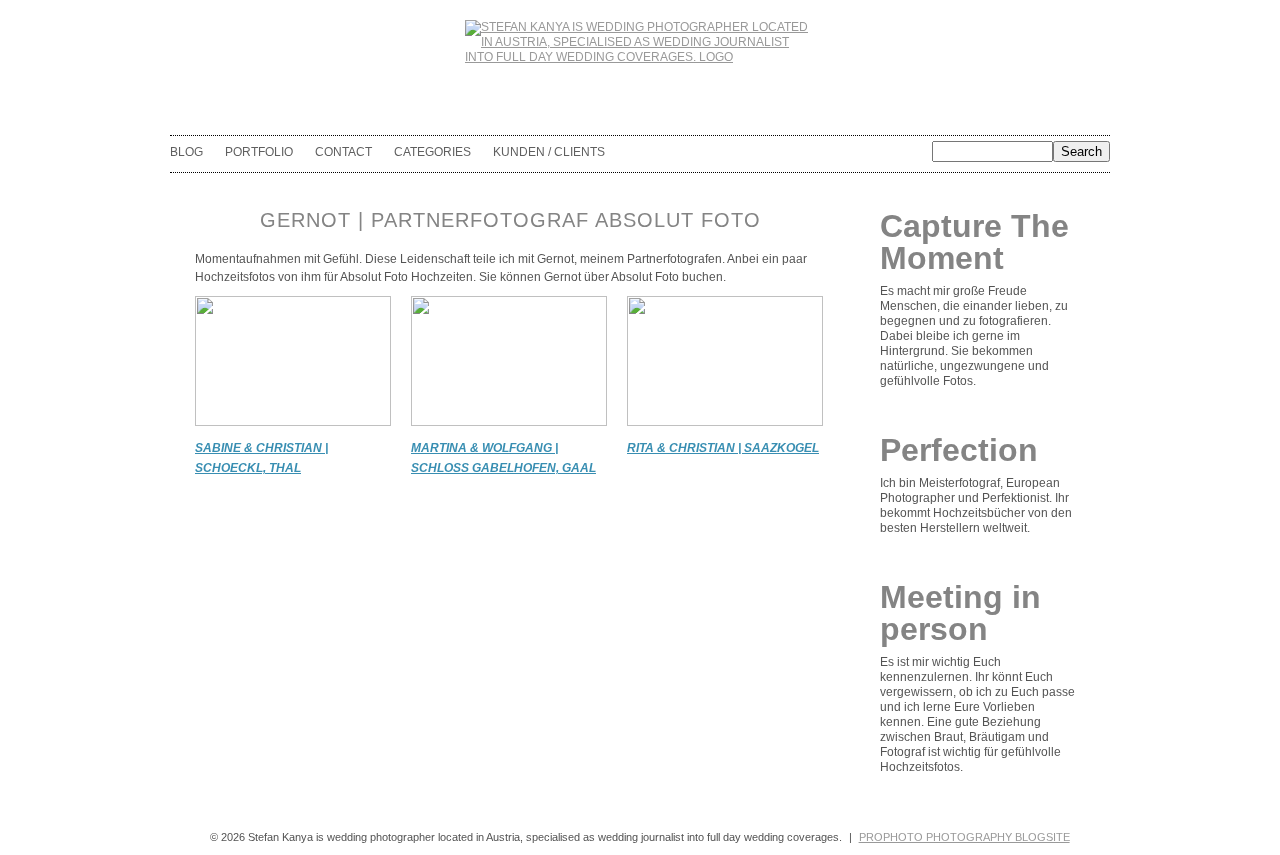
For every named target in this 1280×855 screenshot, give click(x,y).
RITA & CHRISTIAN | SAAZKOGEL (723, 448)
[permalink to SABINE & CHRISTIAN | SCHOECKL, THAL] (293, 422)
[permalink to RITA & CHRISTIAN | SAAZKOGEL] (725, 422)
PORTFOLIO (259, 152)
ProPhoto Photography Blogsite (964, 837)
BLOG (186, 152)
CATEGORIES (432, 152)
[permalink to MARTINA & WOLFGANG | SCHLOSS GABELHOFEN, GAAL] (509, 422)
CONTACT (343, 152)
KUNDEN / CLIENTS (549, 152)
